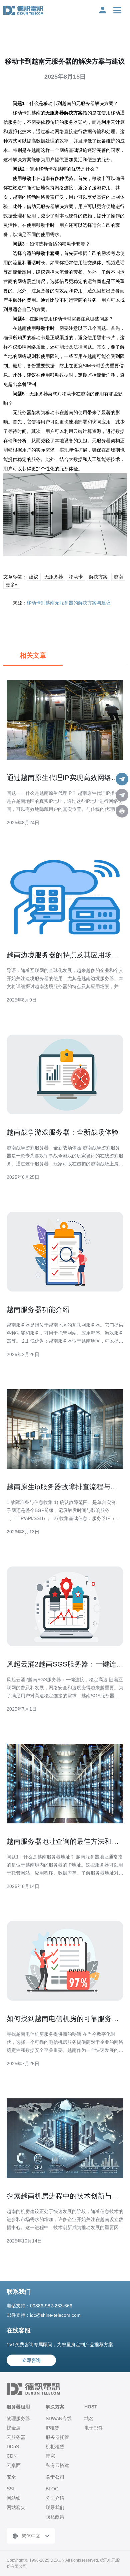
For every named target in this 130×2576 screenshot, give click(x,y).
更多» (12, 585)
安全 (11, 2477)
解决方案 (98, 577)
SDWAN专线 (59, 2418)
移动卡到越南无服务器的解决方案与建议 (69, 603)
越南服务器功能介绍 (38, 1309)
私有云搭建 (57, 2465)
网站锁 (14, 2498)
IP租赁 (52, 2428)
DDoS (13, 2447)
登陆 (103, 10)
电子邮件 (94, 2428)
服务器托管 (57, 2437)
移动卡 (76, 577)
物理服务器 (18, 2418)
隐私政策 (55, 2517)
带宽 (50, 2456)
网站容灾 (16, 2507)
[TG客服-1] (122, 779)
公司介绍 (55, 2498)
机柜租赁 (55, 2447)
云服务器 (16, 2437)
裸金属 (14, 2428)
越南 (118, 577)
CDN (12, 2456)
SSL (11, 2489)
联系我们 (55, 2507)
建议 (34, 577)
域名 (89, 2418)
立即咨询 (31, 2360)
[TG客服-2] (122, 795)
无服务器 (54, 577)
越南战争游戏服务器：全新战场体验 (63, 1132)
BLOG (52, 2489)
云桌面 (14, 2465)
